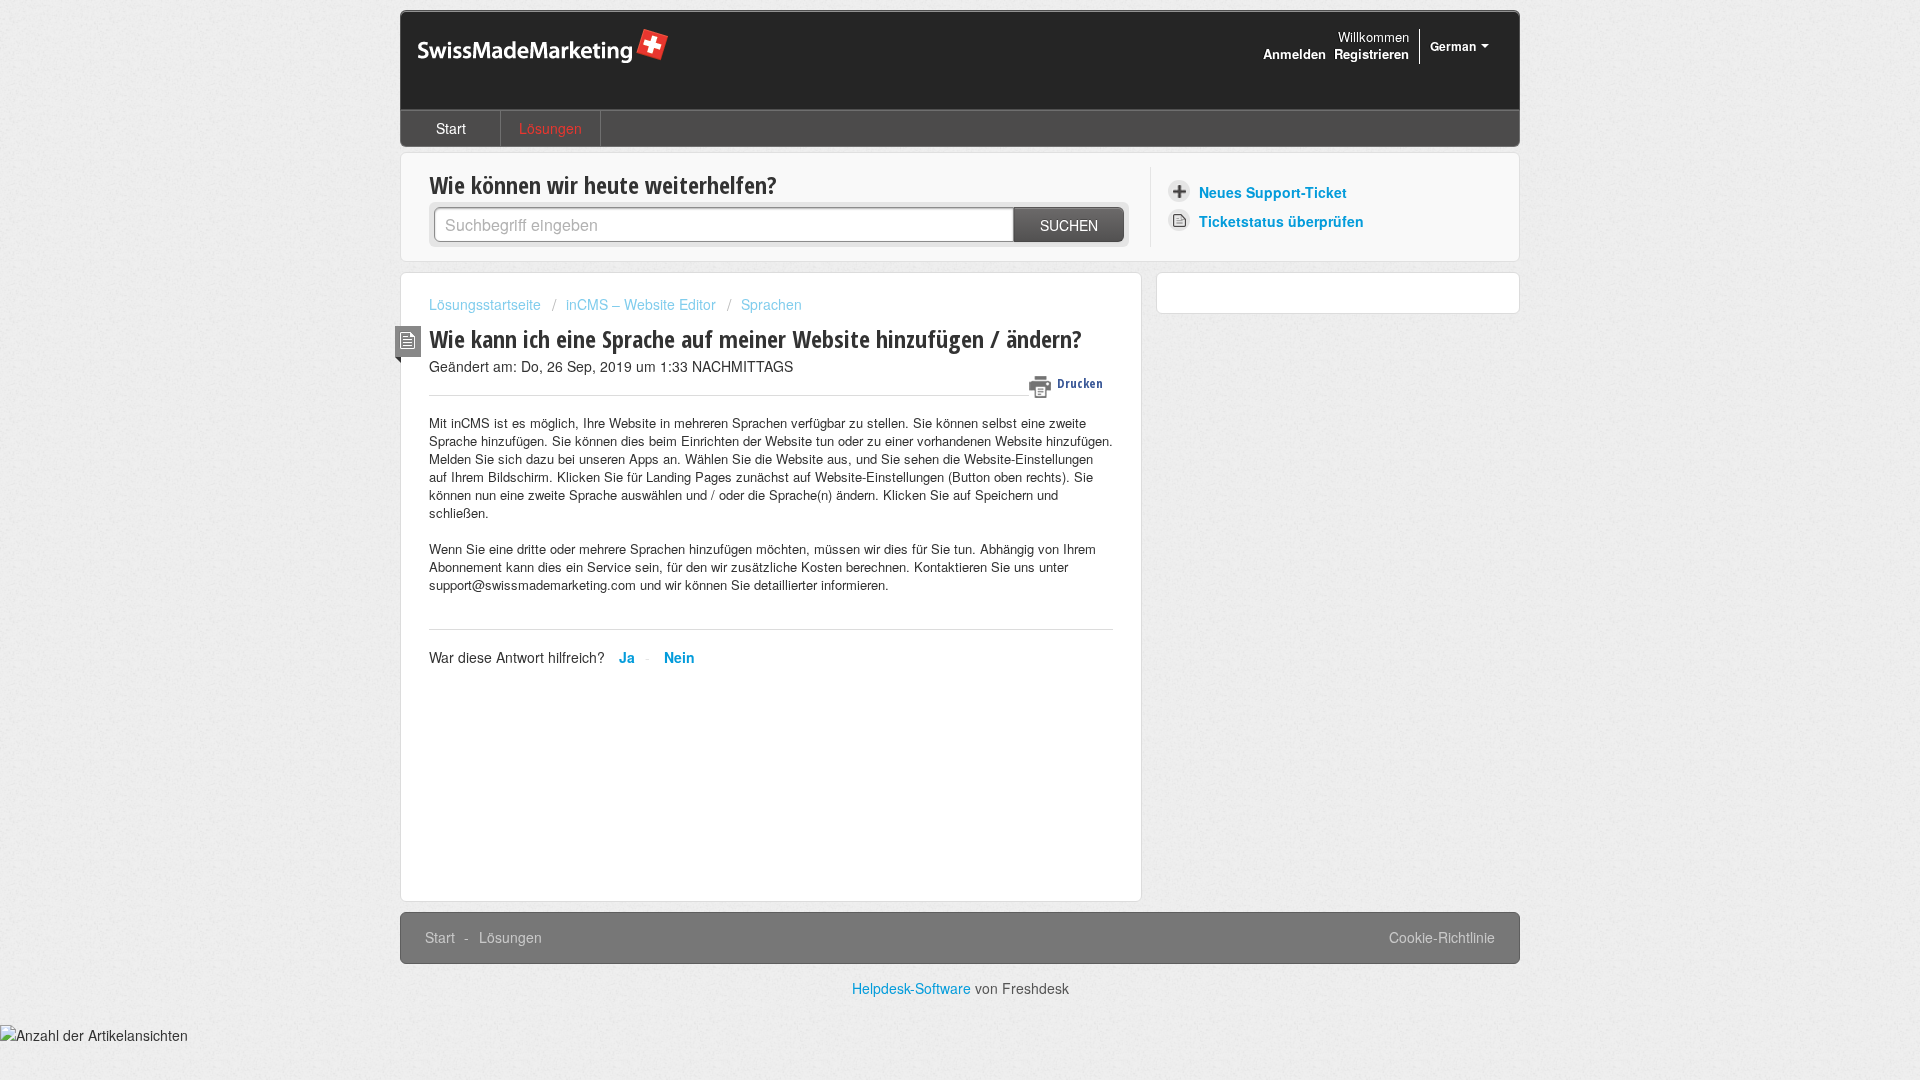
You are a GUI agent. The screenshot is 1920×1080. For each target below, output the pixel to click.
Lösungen (550, 128)
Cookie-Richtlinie (1442, 937)
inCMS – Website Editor (641, 304)
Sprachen (771, 304)
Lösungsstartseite (487, 304)
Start (451, 128)
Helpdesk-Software (913, 988)
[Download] (923, 277)
